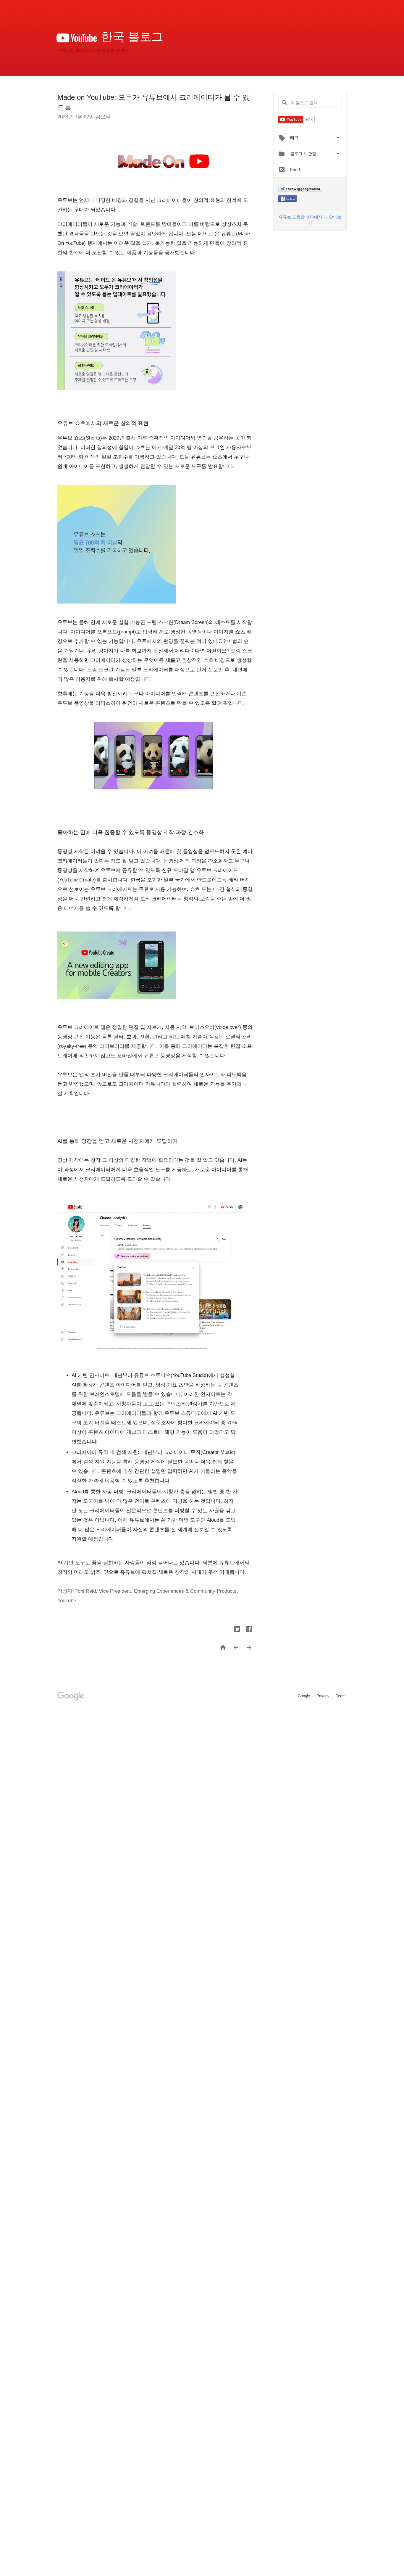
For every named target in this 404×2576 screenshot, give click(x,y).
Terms (341, 1696)
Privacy (324, 1696)
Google (304, 1696)
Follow (291, 199)
